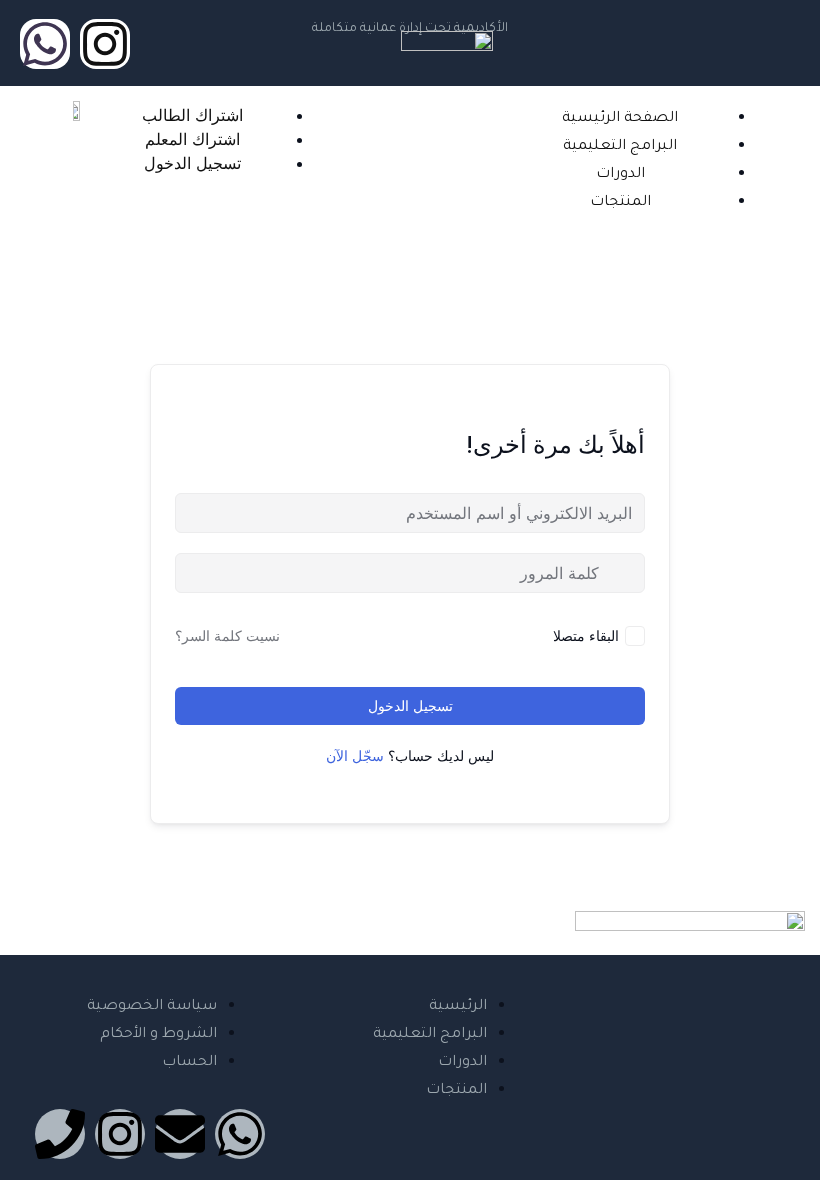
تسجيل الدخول (410, 705)
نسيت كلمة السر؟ (227, 635)
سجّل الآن (355, 755)
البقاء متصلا (586, 635)
